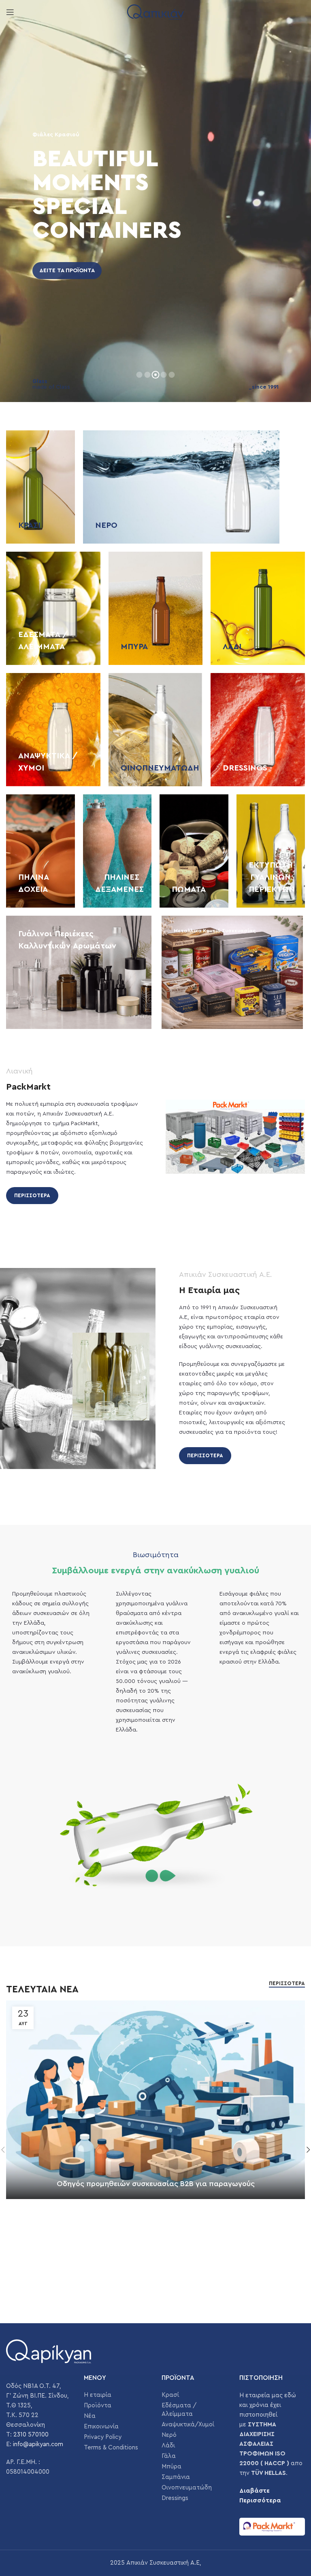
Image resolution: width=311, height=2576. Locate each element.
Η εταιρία (98, 2395)
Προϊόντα (98, 2406)
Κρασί (170, 2395)
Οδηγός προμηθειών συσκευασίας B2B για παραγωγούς (156, 2184)
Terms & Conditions (111, 2448)
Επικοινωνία (101, 2427)
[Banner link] (40, 487)
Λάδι (168, 2446)
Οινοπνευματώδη (187, 2488)
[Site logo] (155, 12)
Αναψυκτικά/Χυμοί (188, 2425)
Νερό (169, 2435)
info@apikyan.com (38, 2444)
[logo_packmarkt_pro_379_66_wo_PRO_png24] (272, 2527)
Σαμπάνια (176, 2477)
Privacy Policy (103, 2437)
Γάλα (169, 2456)
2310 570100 (31, 2435)
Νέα (90, 2416)
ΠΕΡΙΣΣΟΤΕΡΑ (32, 1195)
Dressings (175, 2498)
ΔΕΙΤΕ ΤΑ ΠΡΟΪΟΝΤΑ (67, 271)
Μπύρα (171, 2467)
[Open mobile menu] (10, 12)
